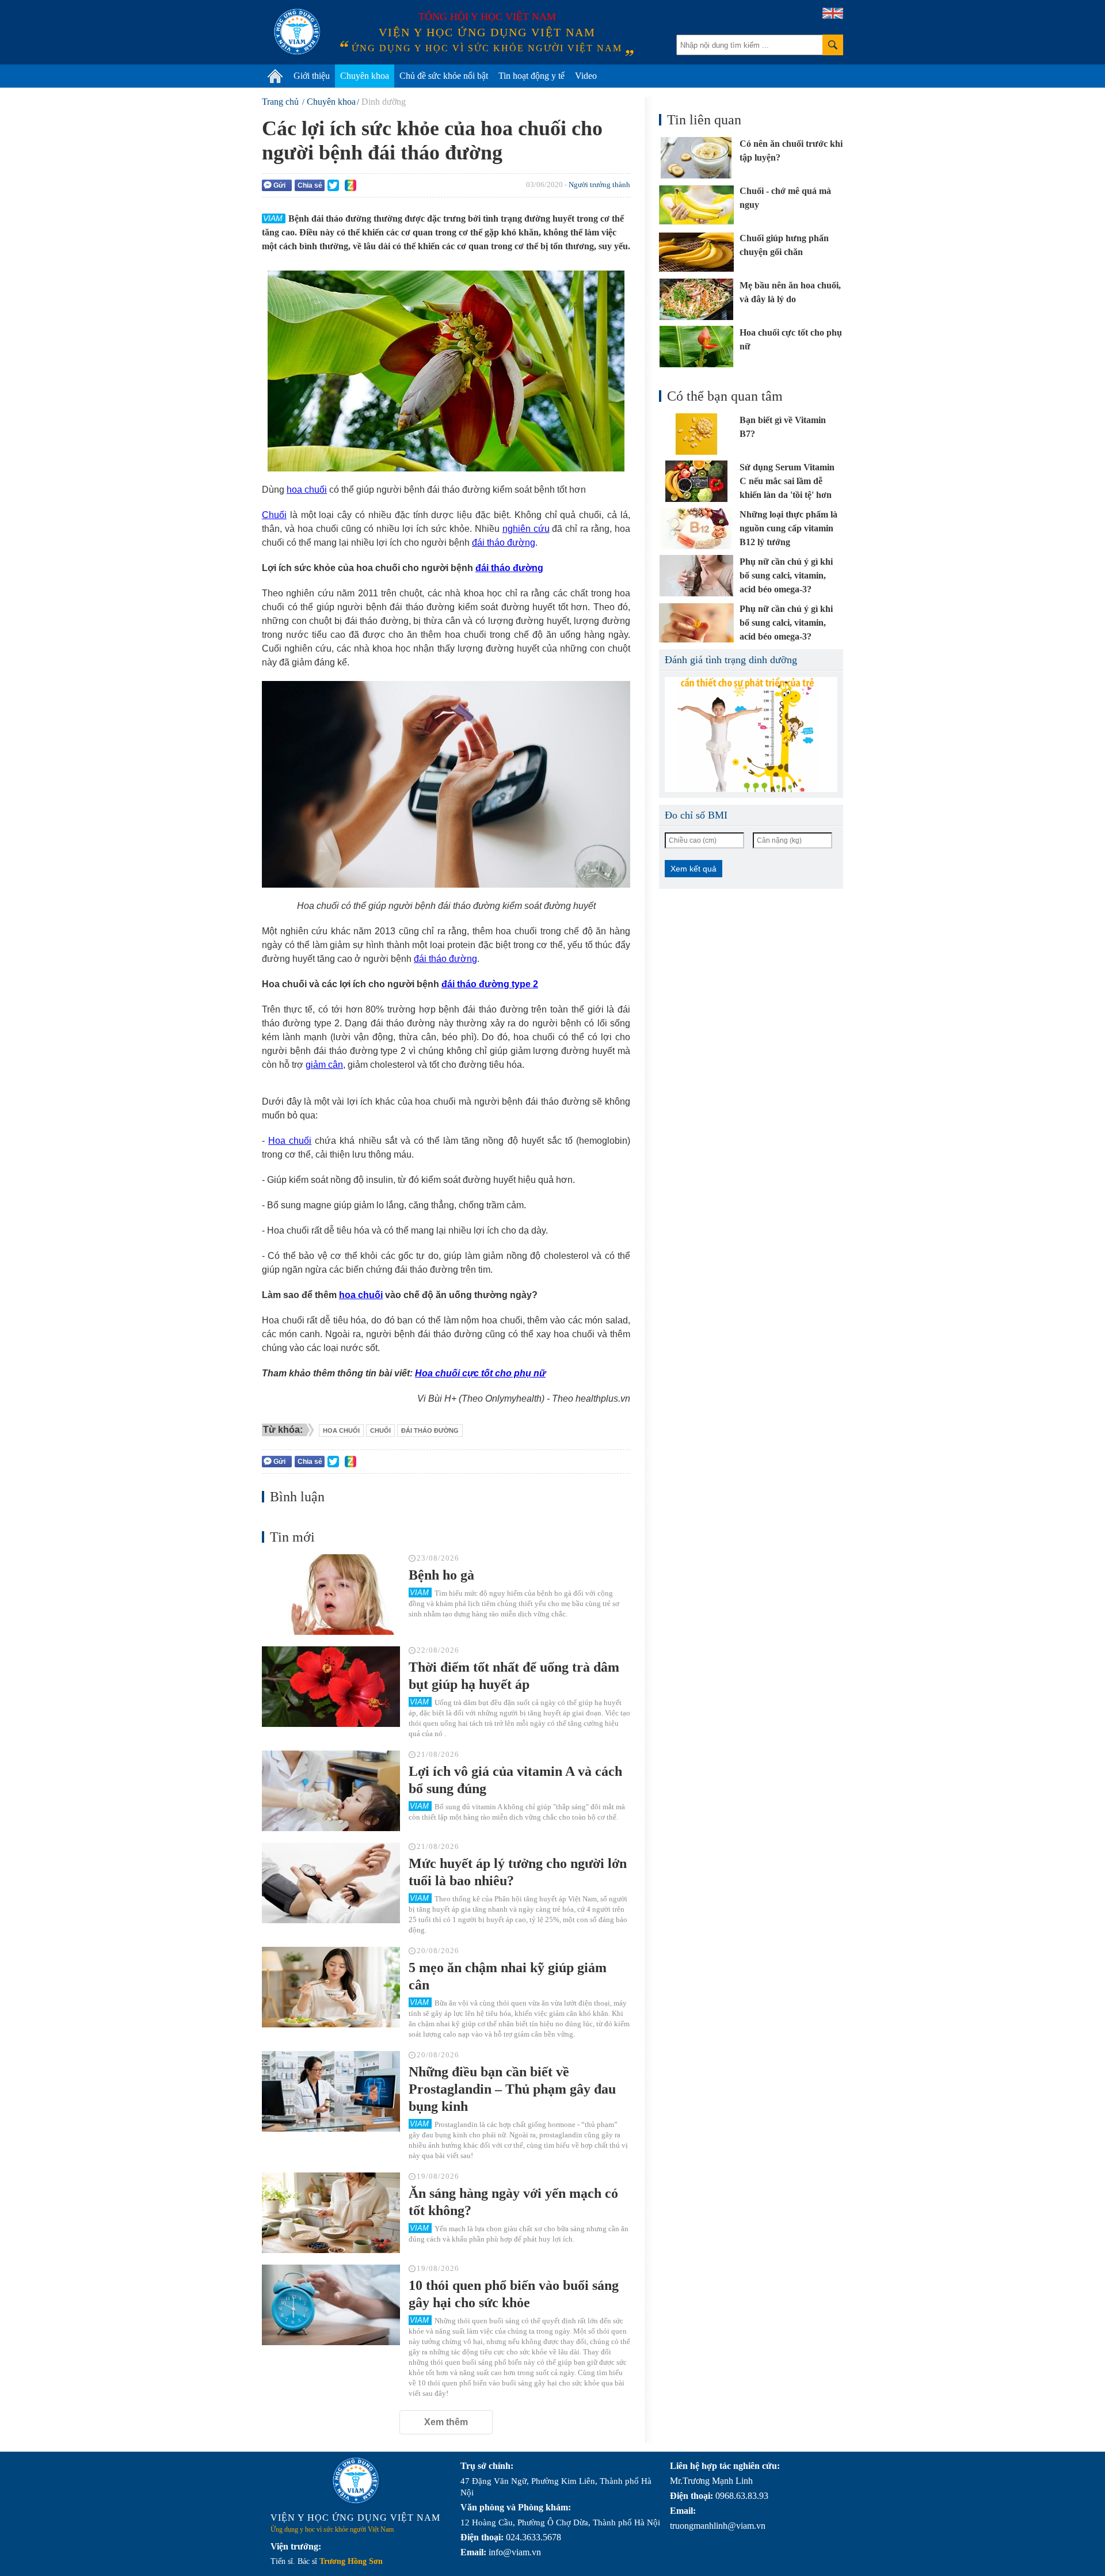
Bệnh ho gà (441, 1575)
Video (586, 76)
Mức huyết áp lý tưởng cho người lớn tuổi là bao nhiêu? (518, 1872)
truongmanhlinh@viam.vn (718, 2526)
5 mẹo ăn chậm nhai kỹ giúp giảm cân (508, 1976)
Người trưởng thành (599, 184)
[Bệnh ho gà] (331, 1595)
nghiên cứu (526, 529)
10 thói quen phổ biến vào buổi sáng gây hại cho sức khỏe (514, 2294)
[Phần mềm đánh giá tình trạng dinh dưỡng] (751, 735)
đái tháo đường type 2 (490, 984)
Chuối (274, 515)
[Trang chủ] (275, 76)
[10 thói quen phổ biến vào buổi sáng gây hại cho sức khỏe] (331, 2305)
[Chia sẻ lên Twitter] (333, 185)
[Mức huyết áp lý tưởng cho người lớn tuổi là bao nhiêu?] (331, 1883)
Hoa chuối (290, 1141)
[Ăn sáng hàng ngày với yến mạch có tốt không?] (331, 2213)
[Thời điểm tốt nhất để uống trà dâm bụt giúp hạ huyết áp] (331, 1687)
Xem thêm (446, 2422)
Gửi (279, 185)
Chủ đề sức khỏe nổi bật (444, 76)
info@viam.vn (515, 2552)
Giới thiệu (312, 76)
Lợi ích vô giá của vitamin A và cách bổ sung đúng (515, 1780)
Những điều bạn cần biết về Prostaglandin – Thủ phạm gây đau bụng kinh (512, 2089)
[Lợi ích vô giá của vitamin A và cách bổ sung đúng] (331, 1791)
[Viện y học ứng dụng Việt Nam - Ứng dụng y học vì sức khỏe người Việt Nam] (297, 32)
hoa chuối (307, 490)
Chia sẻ (310, 185)
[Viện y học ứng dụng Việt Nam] (356, 2480)
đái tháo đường (504, 543)
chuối (380, 1430)
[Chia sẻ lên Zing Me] (350, 185)
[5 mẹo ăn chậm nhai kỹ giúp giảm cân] (331, 1987)
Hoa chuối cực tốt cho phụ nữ (480, 1373)
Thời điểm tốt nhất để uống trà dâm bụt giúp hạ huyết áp (514, 1676)
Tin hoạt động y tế (531, 76)
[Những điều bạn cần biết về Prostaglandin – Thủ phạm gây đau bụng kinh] (331, 2091)
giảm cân (324, 1065)
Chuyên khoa (365, 76)
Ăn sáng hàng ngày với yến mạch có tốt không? (513, 2202)
